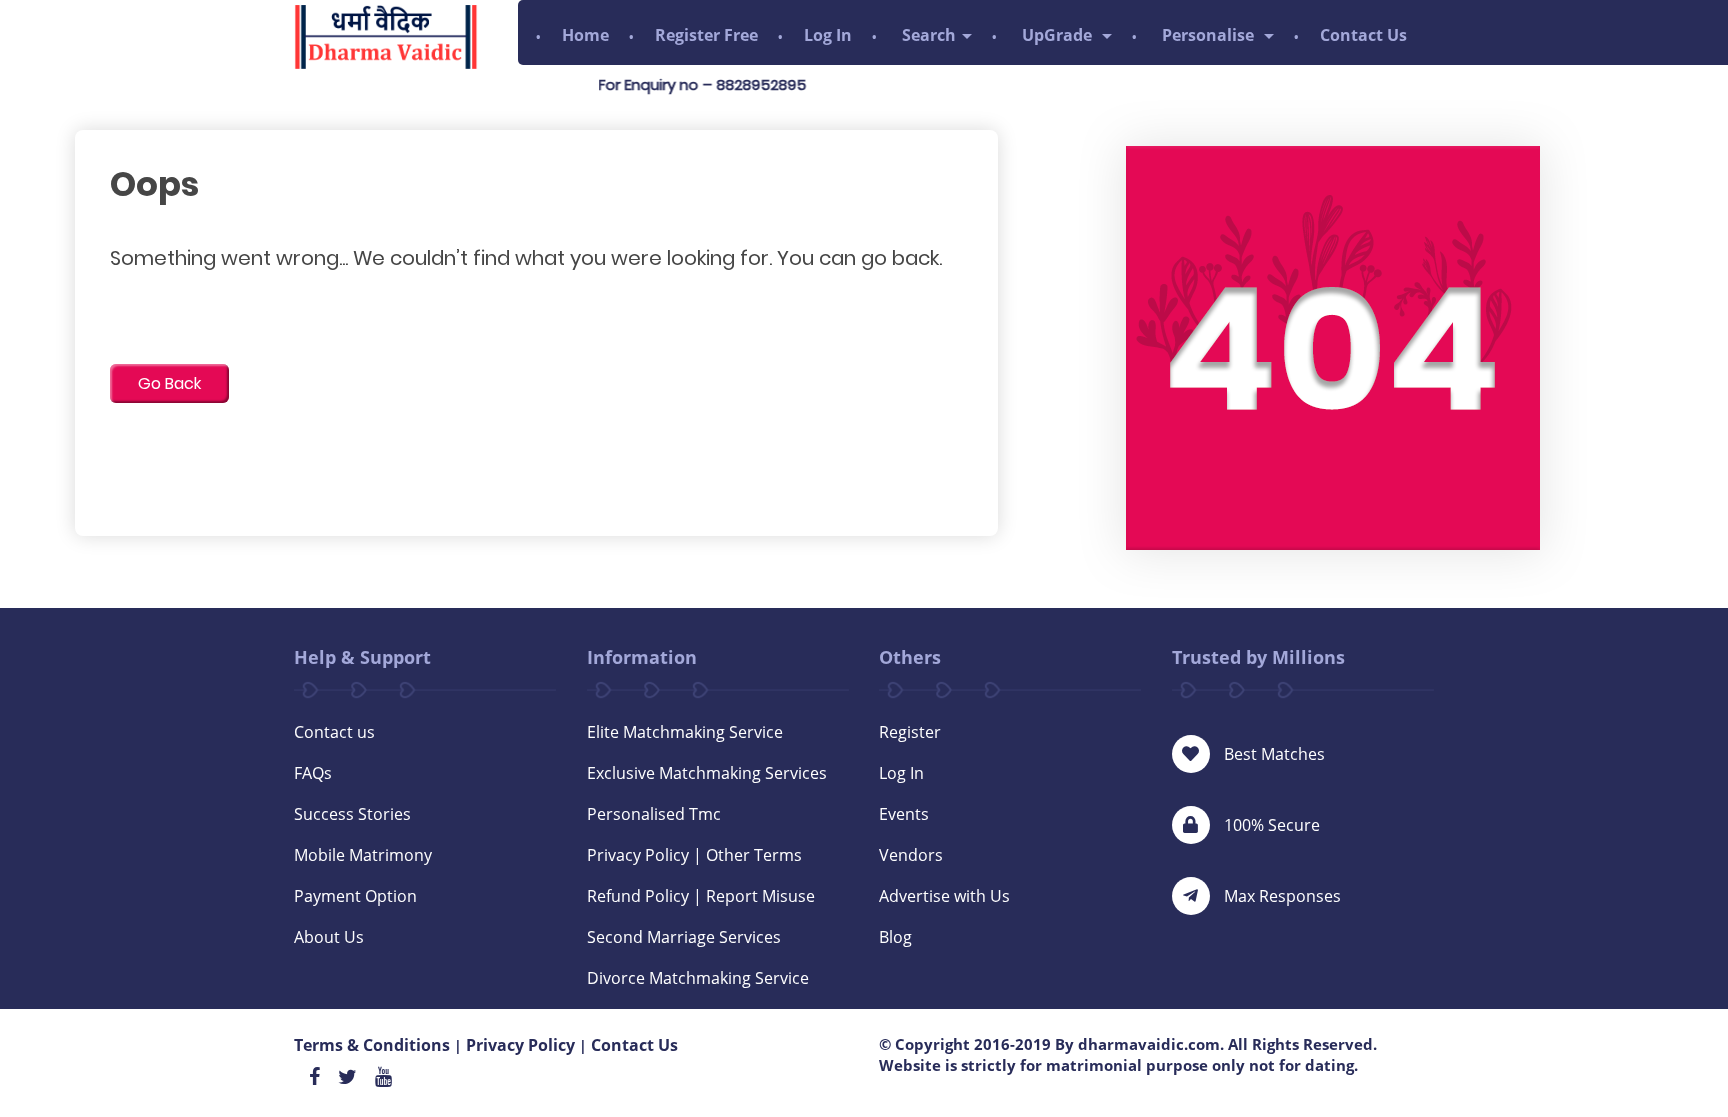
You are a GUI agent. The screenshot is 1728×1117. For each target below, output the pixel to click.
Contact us (334, 732)
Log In (828, 35)
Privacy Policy (520, 1045)
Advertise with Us (944, 896)
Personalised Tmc (654, 814)
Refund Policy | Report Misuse (701, 896)
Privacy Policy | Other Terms (694, 855)
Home (585, 35)
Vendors (911, 855)
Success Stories (352, 814)
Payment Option (355, 896)
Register (910, 732)
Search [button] (929, 35)
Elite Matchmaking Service (685, 732)
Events (904, 814)
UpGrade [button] (1059, 35)
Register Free (706, 35)
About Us (329, 937)
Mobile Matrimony (363, 855)
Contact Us (1363, 35)
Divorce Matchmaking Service (698, 978)
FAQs (313, 773)
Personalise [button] (1210, 35)
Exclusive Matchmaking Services (707, 773)
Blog (895, 937)
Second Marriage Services (684, 937)
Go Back (169, 383)
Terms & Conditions (372, 1045)
